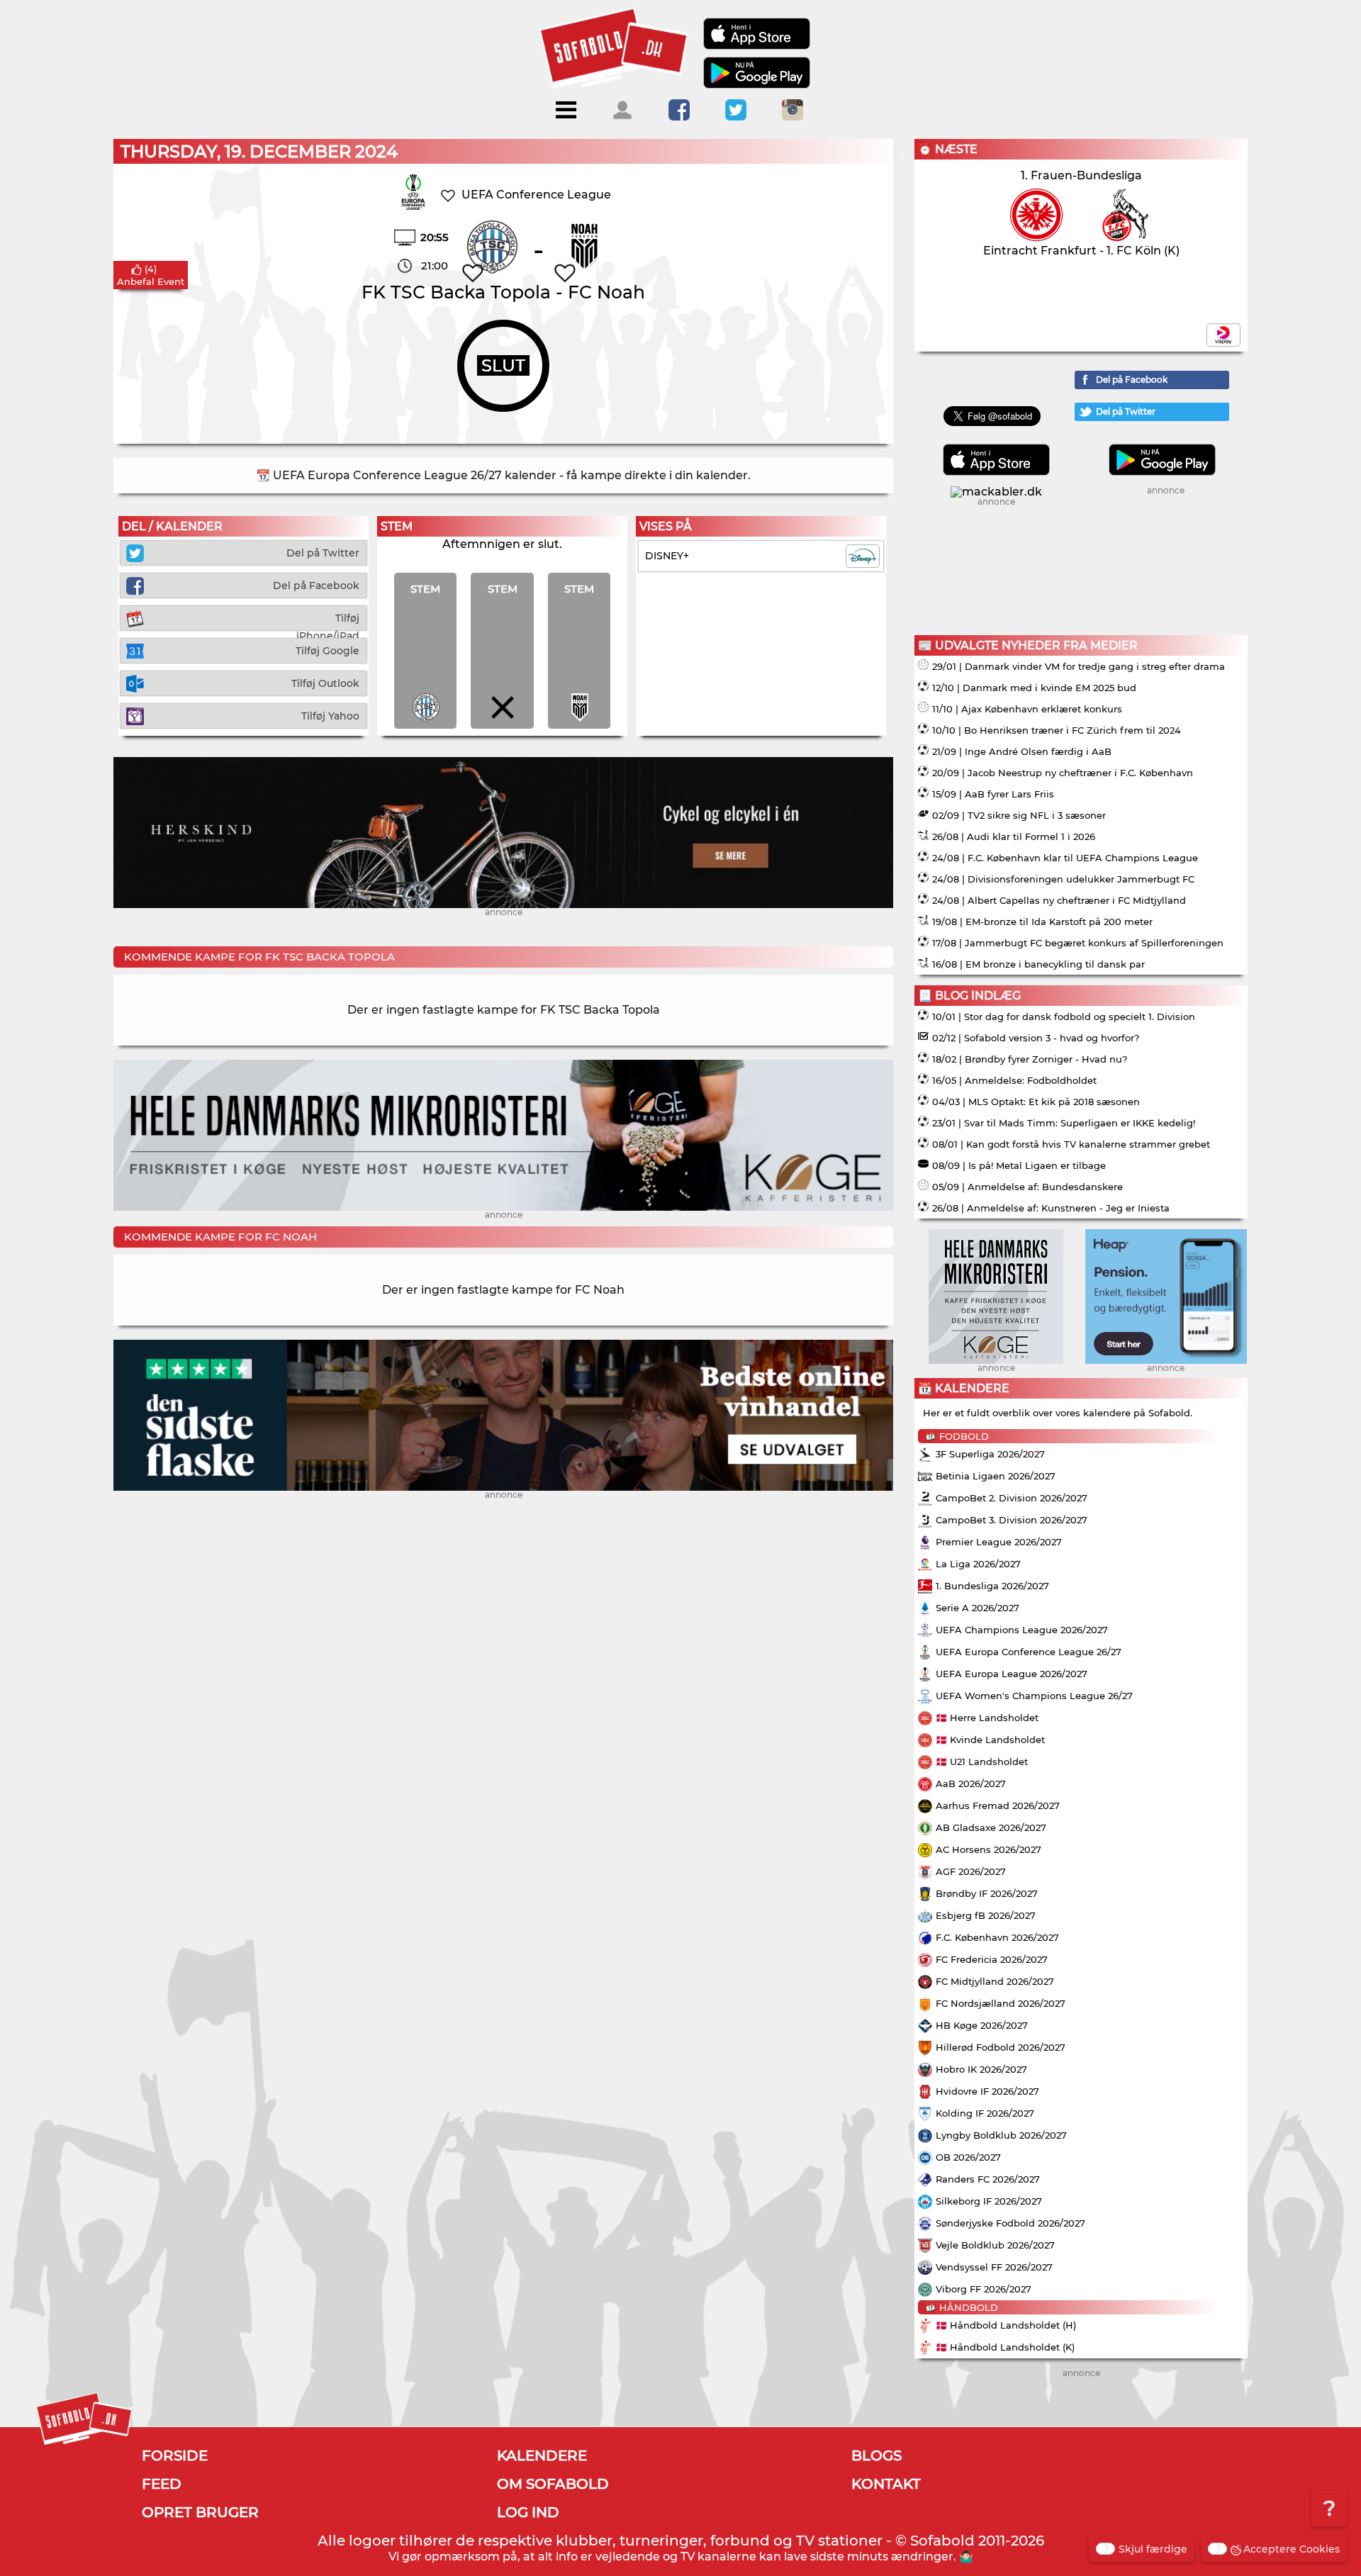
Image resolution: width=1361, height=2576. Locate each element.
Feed (162, 2484)
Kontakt (886, 2484)
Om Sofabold (553, 2484)
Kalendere (542, 2455)
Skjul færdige (1153, 2549)
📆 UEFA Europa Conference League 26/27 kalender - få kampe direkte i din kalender (502, 475)
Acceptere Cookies (1292, 2549)
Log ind (528, 2512)
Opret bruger (200, 2512)
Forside (175, 2455)
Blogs (876, 2455)
